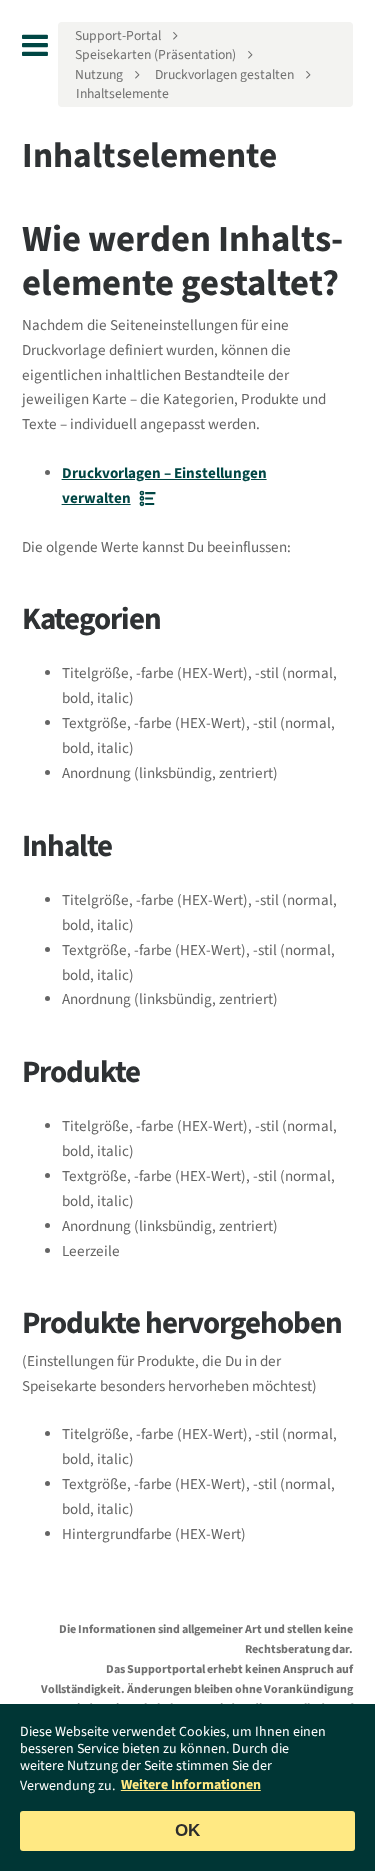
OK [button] (187, 1830)
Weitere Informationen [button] (191, 1785)
